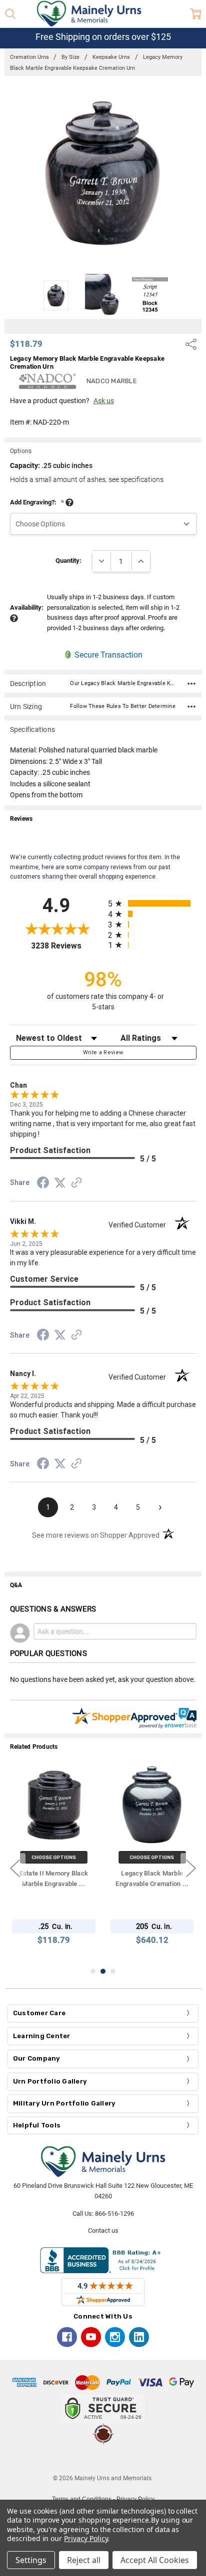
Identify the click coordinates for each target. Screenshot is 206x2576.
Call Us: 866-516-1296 (103, 2214)
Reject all (84, 2560)
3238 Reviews (67, 946)
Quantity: (68, 561)
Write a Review (103, 1053)
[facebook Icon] (67, 2337)
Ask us (104, 401)
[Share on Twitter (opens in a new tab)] (60, 1183)
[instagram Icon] (115, 2337)
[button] (103, 2459)
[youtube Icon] (91, 2337)
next (191, 1869)
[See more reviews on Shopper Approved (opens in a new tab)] (76, 1184)
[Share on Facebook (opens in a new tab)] (43, 1184)
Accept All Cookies (155, 2560)
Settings (31, 2560)
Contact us (103, 2230)
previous (15, 1869)
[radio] (152, 903)
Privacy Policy (86, 2538)
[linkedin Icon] (139, 2337)
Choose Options (54, 1857)
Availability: (27, 607)
